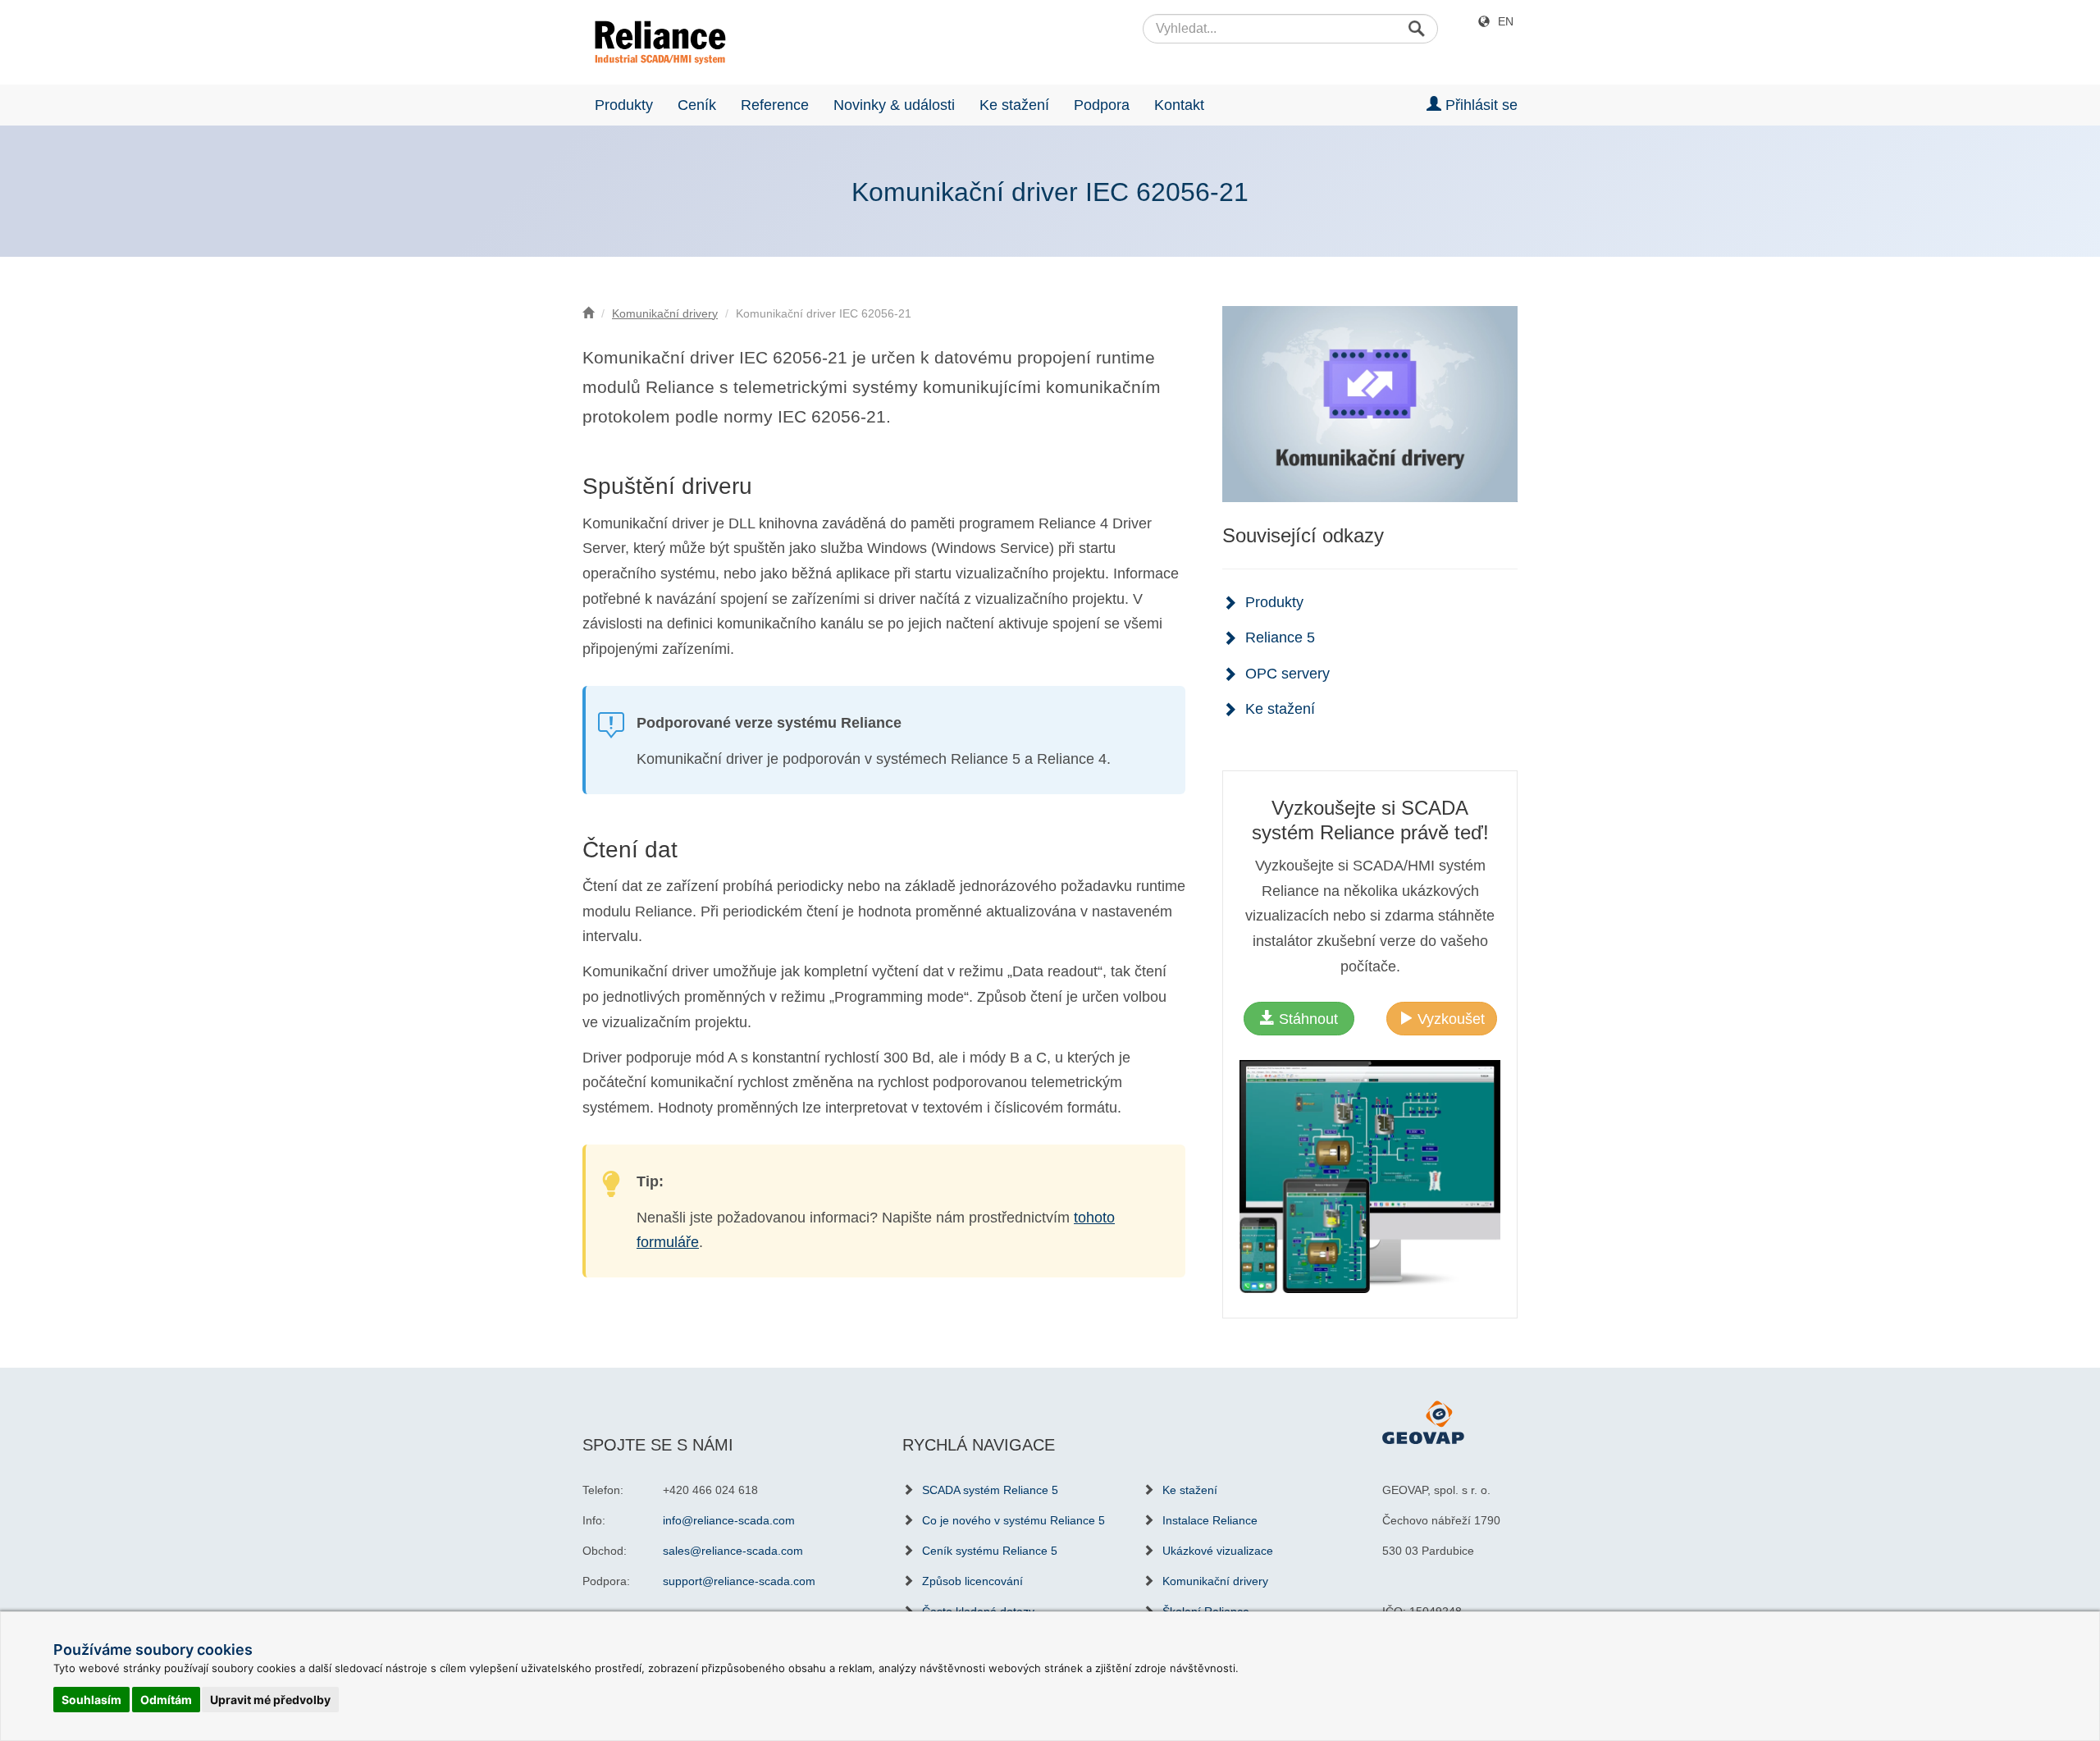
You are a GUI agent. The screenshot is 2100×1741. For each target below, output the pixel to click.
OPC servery (1287, 674)
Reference (775, 105)
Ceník (697, 105)
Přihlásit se (1479, 105)
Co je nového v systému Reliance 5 (1013, 1520)
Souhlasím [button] (91, 1700)
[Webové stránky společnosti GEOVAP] (1423, 1421)
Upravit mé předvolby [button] (270, 1700)
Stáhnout (1306, 1019)
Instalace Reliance (1210, 1520)
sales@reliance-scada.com (733, 1551)
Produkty (624, 105)
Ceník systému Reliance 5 (990, 1551)
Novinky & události (894, 105)
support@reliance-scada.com (739, 1581)
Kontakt (1179, 105)
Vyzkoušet (1449, 1019)
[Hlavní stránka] (654, 43)
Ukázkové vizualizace (1218, 1551)
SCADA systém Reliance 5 (990, 1490)
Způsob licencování (972, 1581)
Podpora (1102, 105)
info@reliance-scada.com (729, 1520)
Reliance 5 (1280, 637)
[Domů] (588, 313)
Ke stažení (1014, 105)
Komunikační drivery (665, 313)
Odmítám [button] (166, 1700)
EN (1506, 21)
